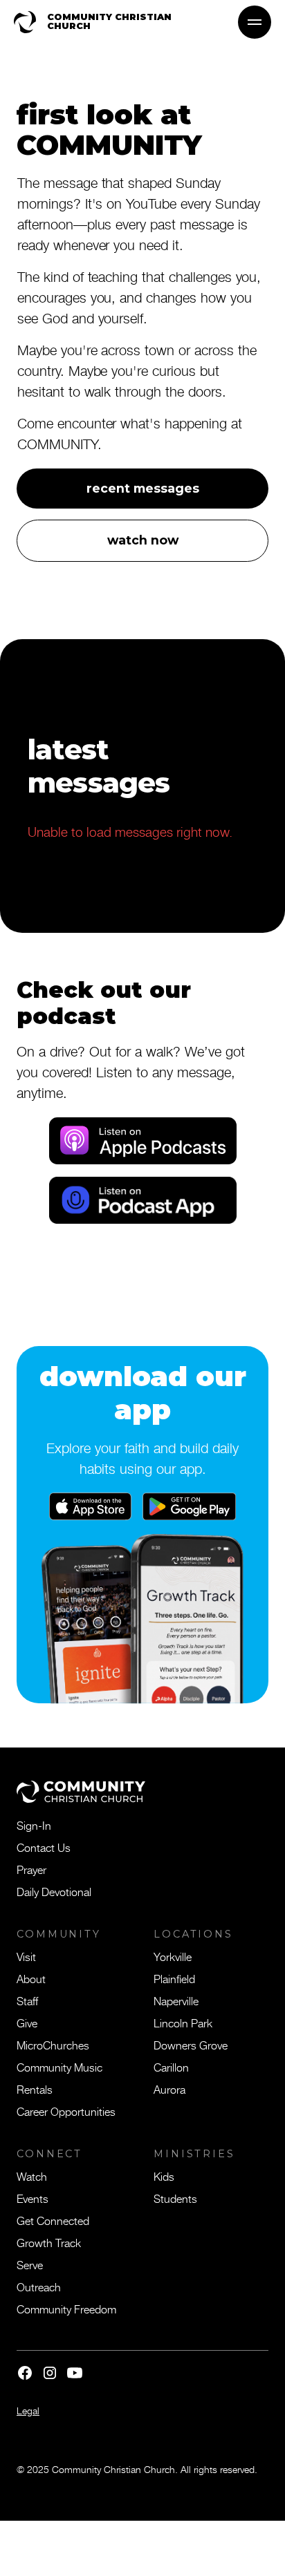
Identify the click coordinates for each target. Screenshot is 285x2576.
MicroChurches (53, 2045)
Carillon (171, 2067)
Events (33, 2198)
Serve (30, 2264)
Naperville (176, 2000)
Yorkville (173, 1956)
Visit (26, 1956)
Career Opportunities (66, 2111)
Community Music (59, 2067)
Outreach (39, 2286)
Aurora (169, 2089)
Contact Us (44, 1847)
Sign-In (34, 1825)
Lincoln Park (183, 2023)
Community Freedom (66, 2309)
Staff (27, 2000)
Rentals (35, 2089)
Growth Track (49, 2242)
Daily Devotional (54, 1891)
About (31, 1978)
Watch (32, 2176)
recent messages (143, 488)
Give (27, 2023)
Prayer (31, 1869)
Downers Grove (191, 2045)
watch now (143, 540)
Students (175, 2198)
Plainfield (174, 1978)
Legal (28, 2411)
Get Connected (53, 2220)
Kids (164, 2176)
